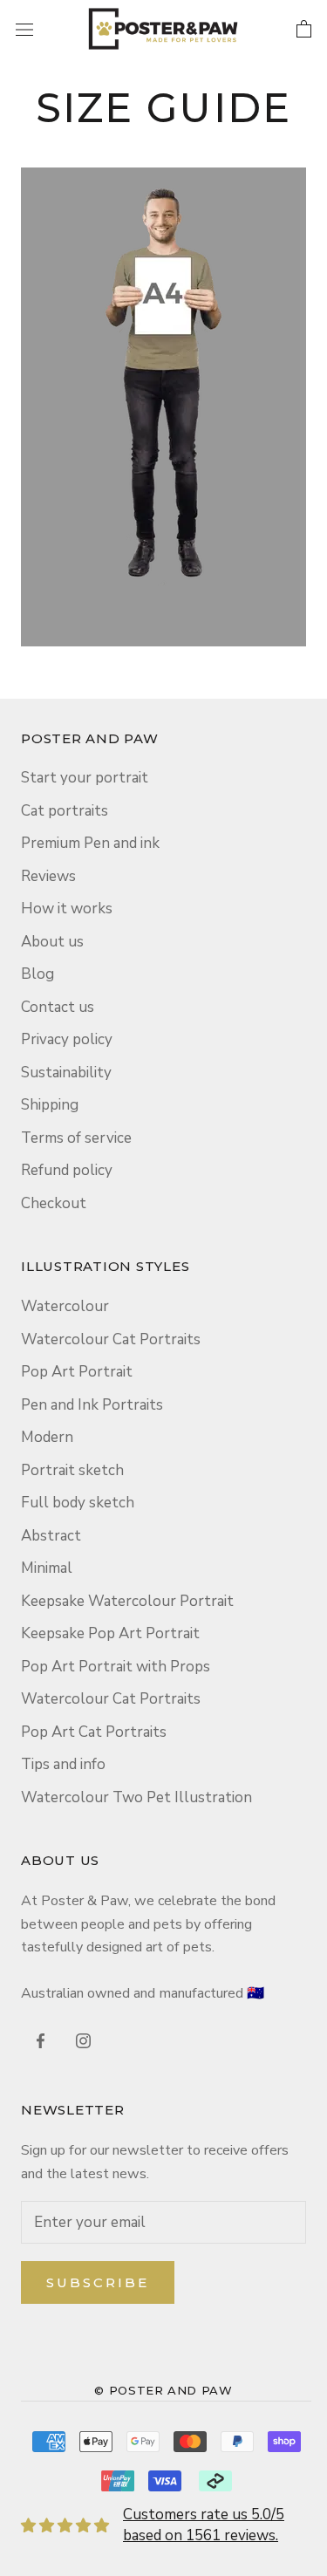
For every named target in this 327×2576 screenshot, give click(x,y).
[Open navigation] (24, 28)
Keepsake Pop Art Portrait (110, 1633)
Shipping (50, 1105)
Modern (47, 1437)
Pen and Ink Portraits (92, 1405)
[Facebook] (41, 2040)
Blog (37, 974)
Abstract (51, 1536)
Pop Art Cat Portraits (94, 1732)
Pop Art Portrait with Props (116, 1667)
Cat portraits (65, 811)
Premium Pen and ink (90, 843)
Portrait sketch (72, 1470)
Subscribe (98, 2282)
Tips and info (63, 1764)
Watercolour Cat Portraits (111, 1339)
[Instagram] (83, 2040)
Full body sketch (78, 1503)
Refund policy (67, 1170)
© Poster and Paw (163, 2390)
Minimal (47, 1568)
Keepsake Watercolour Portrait (127, 1601)
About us (52, 942)
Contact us (58, 1007)
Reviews (48, 876)
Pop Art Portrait (77, 1372)
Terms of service (76, 1138)
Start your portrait (85, 778)
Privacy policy (67, 1039)
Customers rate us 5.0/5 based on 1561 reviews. (204, 2525)
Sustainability (66, 1073)
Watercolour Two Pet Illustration (136, 1797)
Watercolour (65, 1306)
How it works (67, 909)
